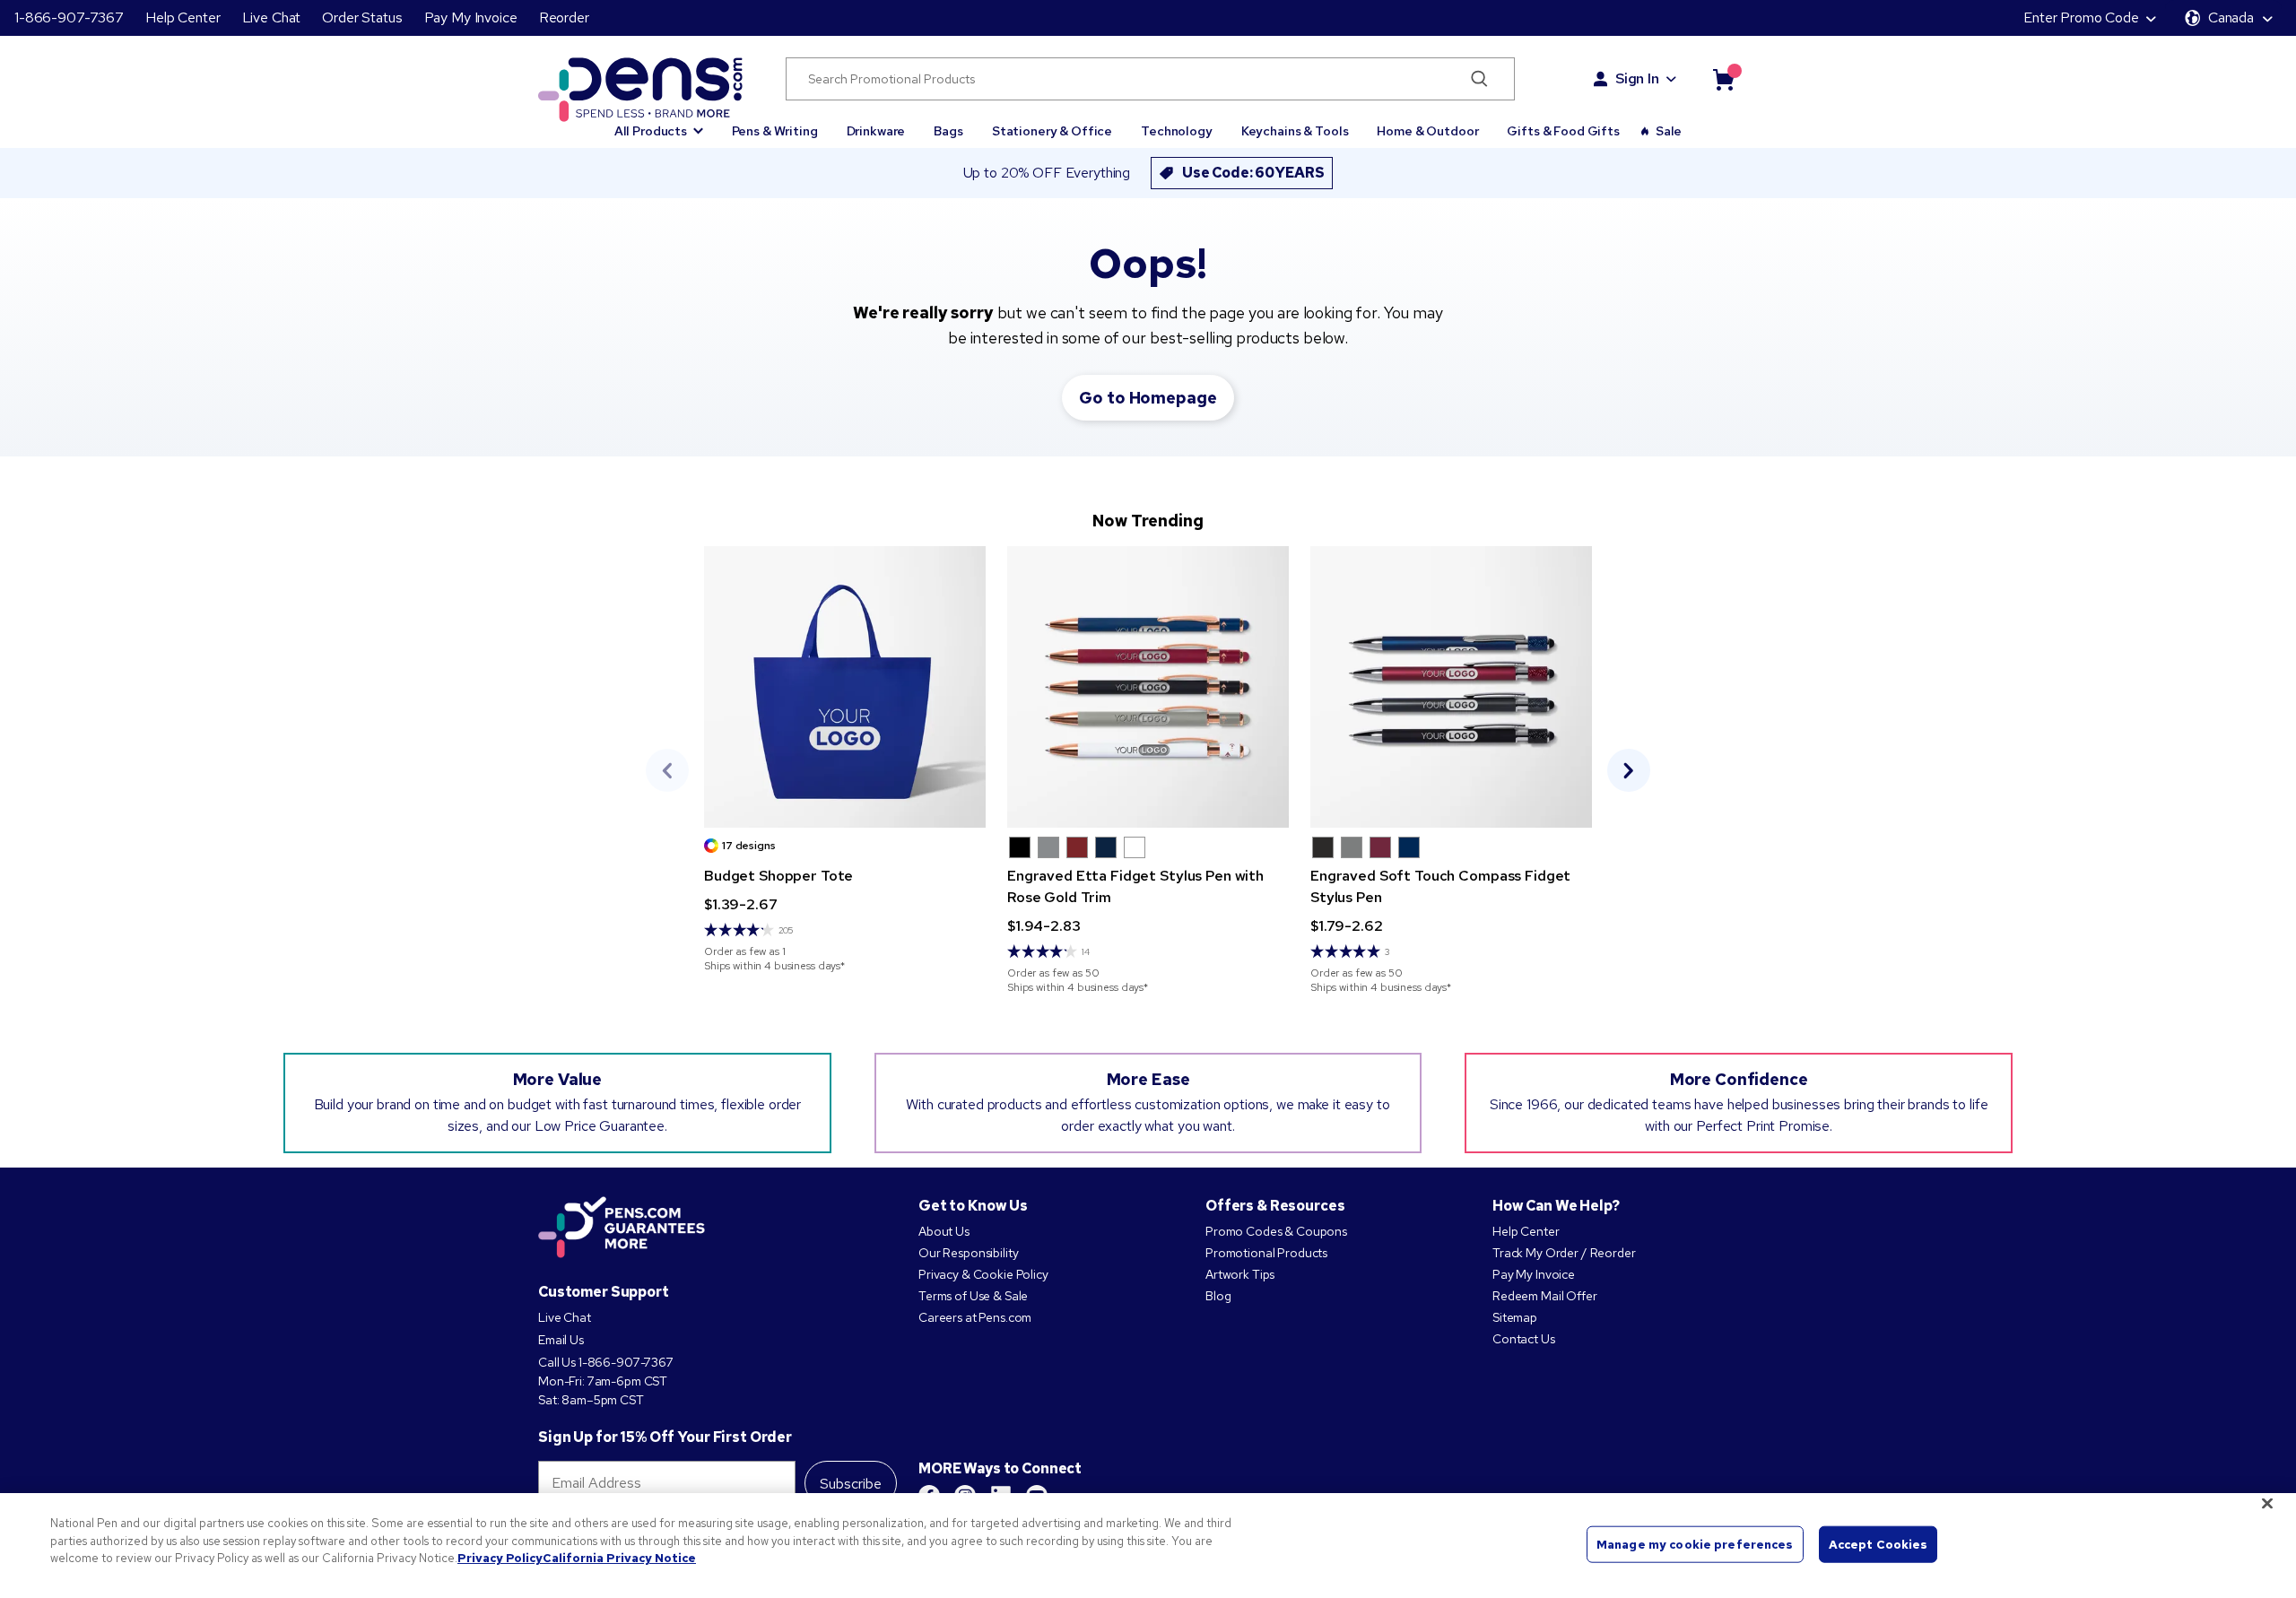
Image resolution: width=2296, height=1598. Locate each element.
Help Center (183, 17)
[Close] (2267, 1504)
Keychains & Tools (1295, 131)
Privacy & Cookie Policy (983, 1274)
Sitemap (1515, 1317)
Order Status (362, 17)
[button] (659, 123)
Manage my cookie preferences (1695, 1544)
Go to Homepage (1148, 398)
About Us (944, 1231)
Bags (948, 131)
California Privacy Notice (619, 1558)
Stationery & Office (1052, 131)
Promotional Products (1266, 1253)
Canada (2231, 17)
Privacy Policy (500, 1558)
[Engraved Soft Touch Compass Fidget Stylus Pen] (1451, 687)
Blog (1218, 1296)
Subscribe (851, 1484)
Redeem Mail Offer (1545, 1296)
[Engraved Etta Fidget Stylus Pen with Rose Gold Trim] (1148, 687)
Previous (667, 770)
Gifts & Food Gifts (1563, 131)
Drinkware (876, 131)
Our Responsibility (968, 1253)
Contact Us (1524, 1339)
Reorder (564, 17)
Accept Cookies (1879, 1544)
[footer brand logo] (622, 1229)
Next (1629, 770)
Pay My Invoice (471, 17)
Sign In (1637, 78)
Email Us (561, 1340)
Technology (1177, 131)
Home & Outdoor (1427, 131)
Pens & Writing (775, 131)
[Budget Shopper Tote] (845, 687)
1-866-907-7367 (69, 17)
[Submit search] (1479, 79)
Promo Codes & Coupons (1276, 1231)
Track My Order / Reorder (1564, 1253)
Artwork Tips (1240, 1274)
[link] (845, 760)
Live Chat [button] (272, 17)
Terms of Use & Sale (973, 1296)
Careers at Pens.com (975, 1317)
